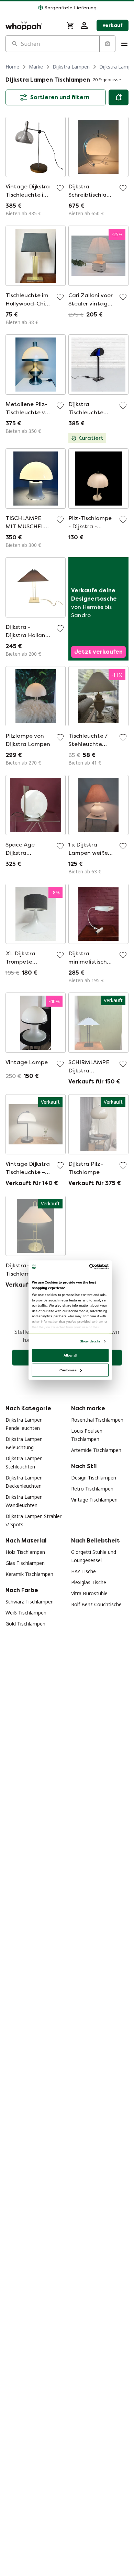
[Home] (32, 25)
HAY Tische (83, 1571)
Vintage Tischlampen (94, 1500)
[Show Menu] (124, 44)
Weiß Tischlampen (26, 1613)
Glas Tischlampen (25, 1563)
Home (12, 67)
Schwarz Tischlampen (30, 1602)
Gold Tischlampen (25, 1624)
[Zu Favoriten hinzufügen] (60, 188)
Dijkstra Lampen (71, 67)
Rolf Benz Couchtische (96, 1604)
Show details (90, 1341)
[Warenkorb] (70, 25)
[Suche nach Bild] (107, 44)
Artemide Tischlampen (96, 1450)
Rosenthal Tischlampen (97, 1420)
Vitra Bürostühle (89, 1593)
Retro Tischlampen (92, 1489)
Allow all (70, 1355)
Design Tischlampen (94, 1478)
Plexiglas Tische (89, 1582)
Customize (68, 1370)
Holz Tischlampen (25, 1552)
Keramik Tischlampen (29, 1574)
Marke (36, 67)
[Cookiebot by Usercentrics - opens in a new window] (90, 1267)
